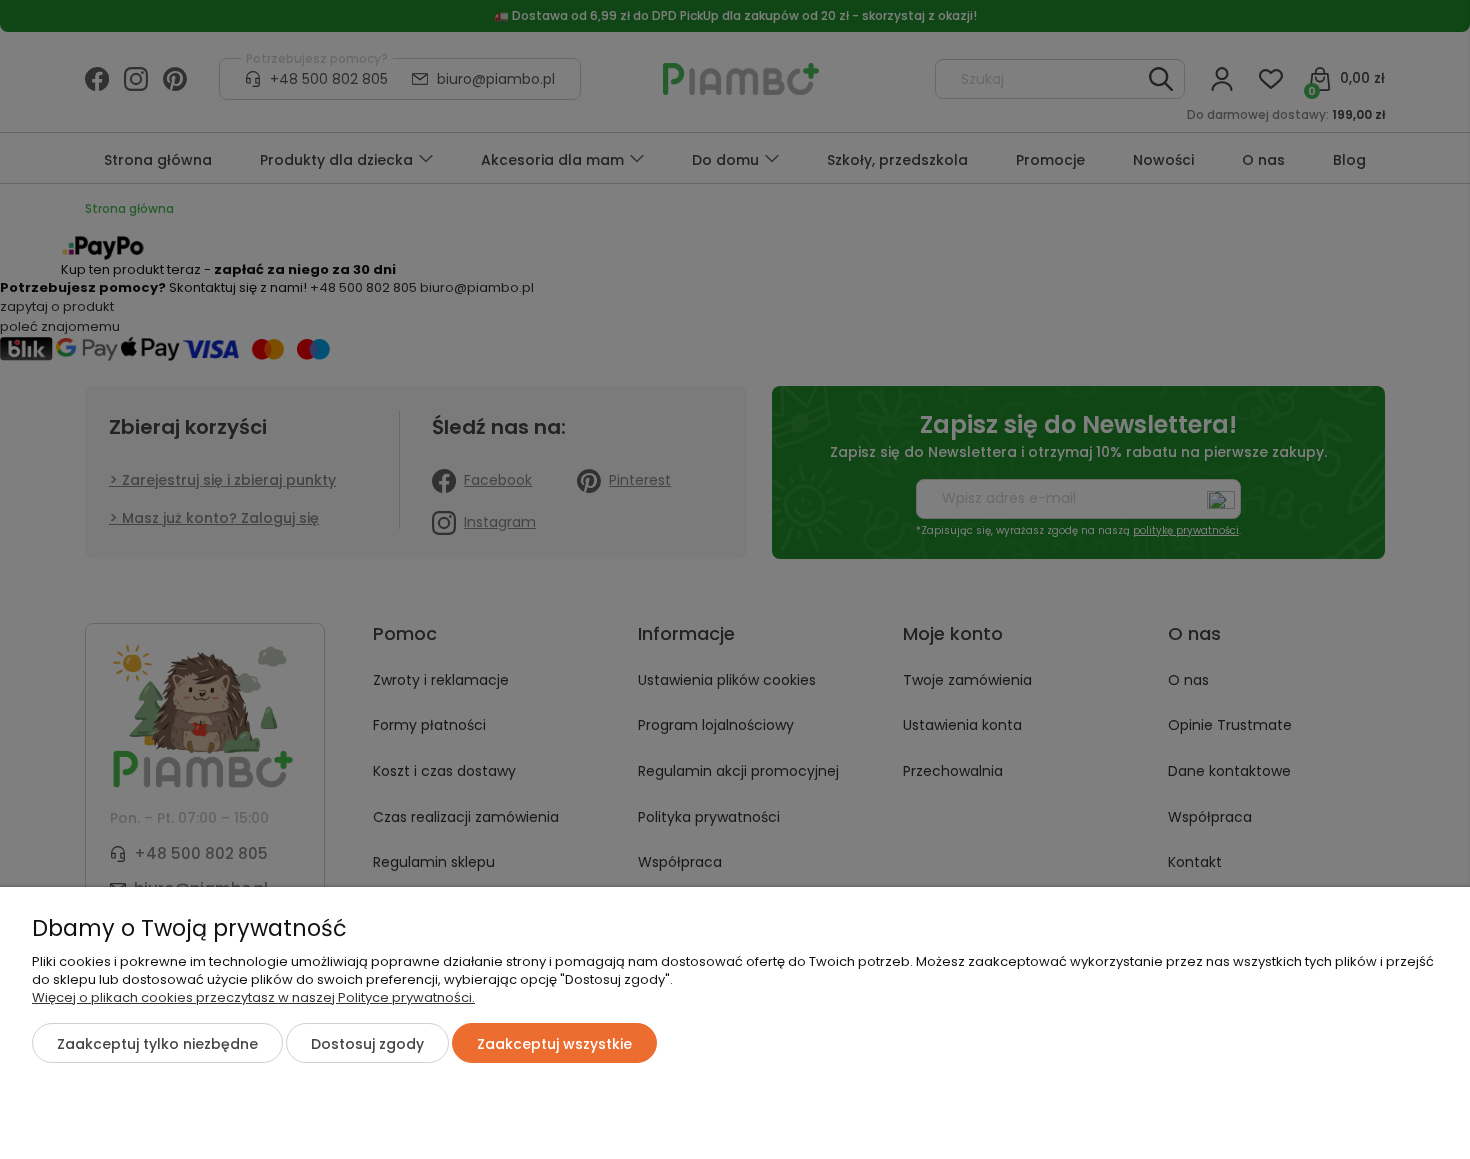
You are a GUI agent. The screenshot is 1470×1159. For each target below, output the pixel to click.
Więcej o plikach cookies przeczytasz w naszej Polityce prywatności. (253, 997)
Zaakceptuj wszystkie (554, 1044)
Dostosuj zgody (367, 1044)
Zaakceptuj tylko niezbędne (157, 1044)
